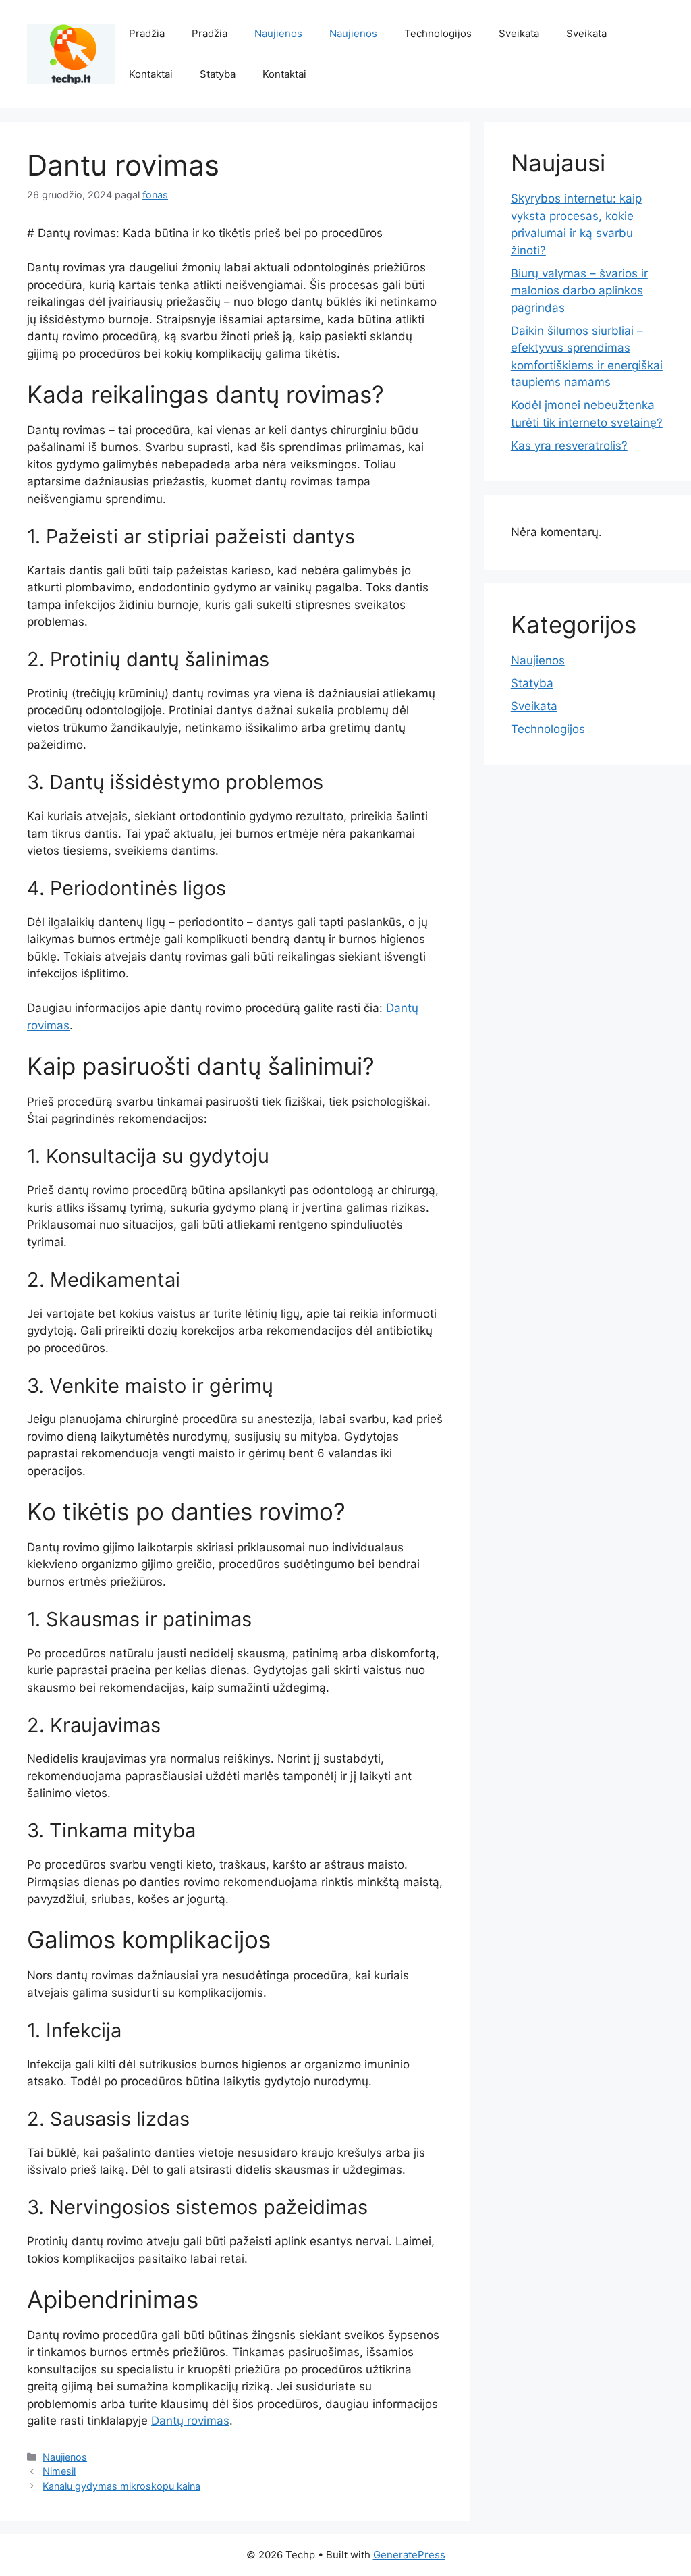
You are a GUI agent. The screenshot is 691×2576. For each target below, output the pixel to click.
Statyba (218, 74)
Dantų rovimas (190, 2421)
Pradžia (147, 33)
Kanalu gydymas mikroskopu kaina (121, 2486)
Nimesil (59, 2471)
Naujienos (278, 33)
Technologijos (438, 33)
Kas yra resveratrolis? (569, 446)
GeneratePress (409, 2555)
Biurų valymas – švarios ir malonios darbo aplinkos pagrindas (579, 291)
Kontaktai (151, 74)
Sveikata (519, 33)
